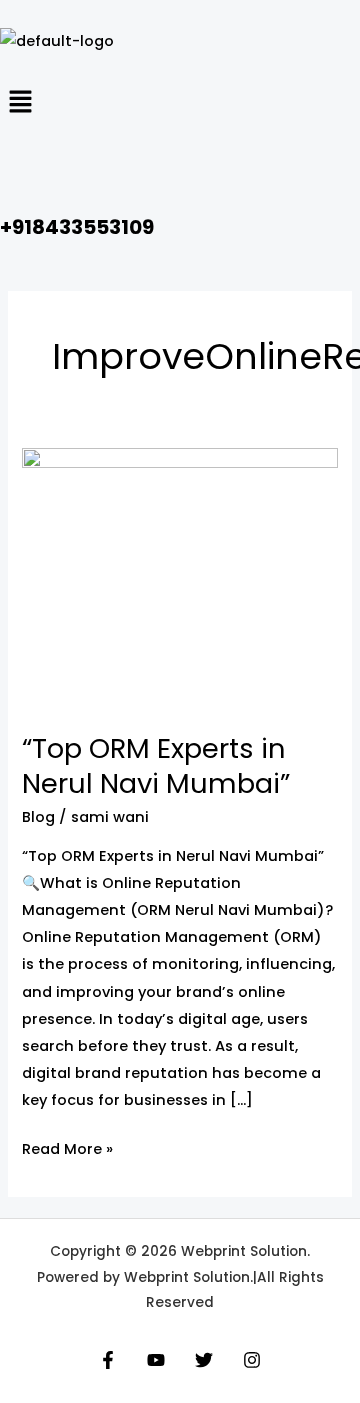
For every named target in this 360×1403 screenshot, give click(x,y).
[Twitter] (204, 1360)
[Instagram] (252, 1360)
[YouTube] (156, 1360)
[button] (180, 104)
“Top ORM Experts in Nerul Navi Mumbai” (156, 766)
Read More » (67, 1147)
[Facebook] (108, 1360)
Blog (38, 817)
